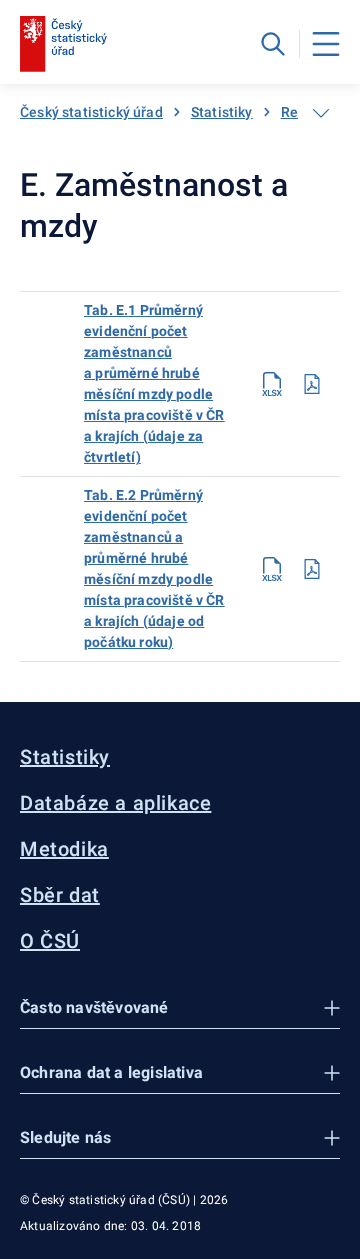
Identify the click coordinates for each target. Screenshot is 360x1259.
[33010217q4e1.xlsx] (272, 384)
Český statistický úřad (91, 112)
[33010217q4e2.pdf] (312, 569)
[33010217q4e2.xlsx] (272, 569)
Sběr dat (60, 895)
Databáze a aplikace (115, 803)
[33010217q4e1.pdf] (312, 384)
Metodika (64, 849)
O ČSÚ (50, 941)
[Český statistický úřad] (63, 44)
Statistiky (222, 112)
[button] (180, 1008)
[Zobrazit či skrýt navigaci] (321, 113)
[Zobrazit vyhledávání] (273, 44)
